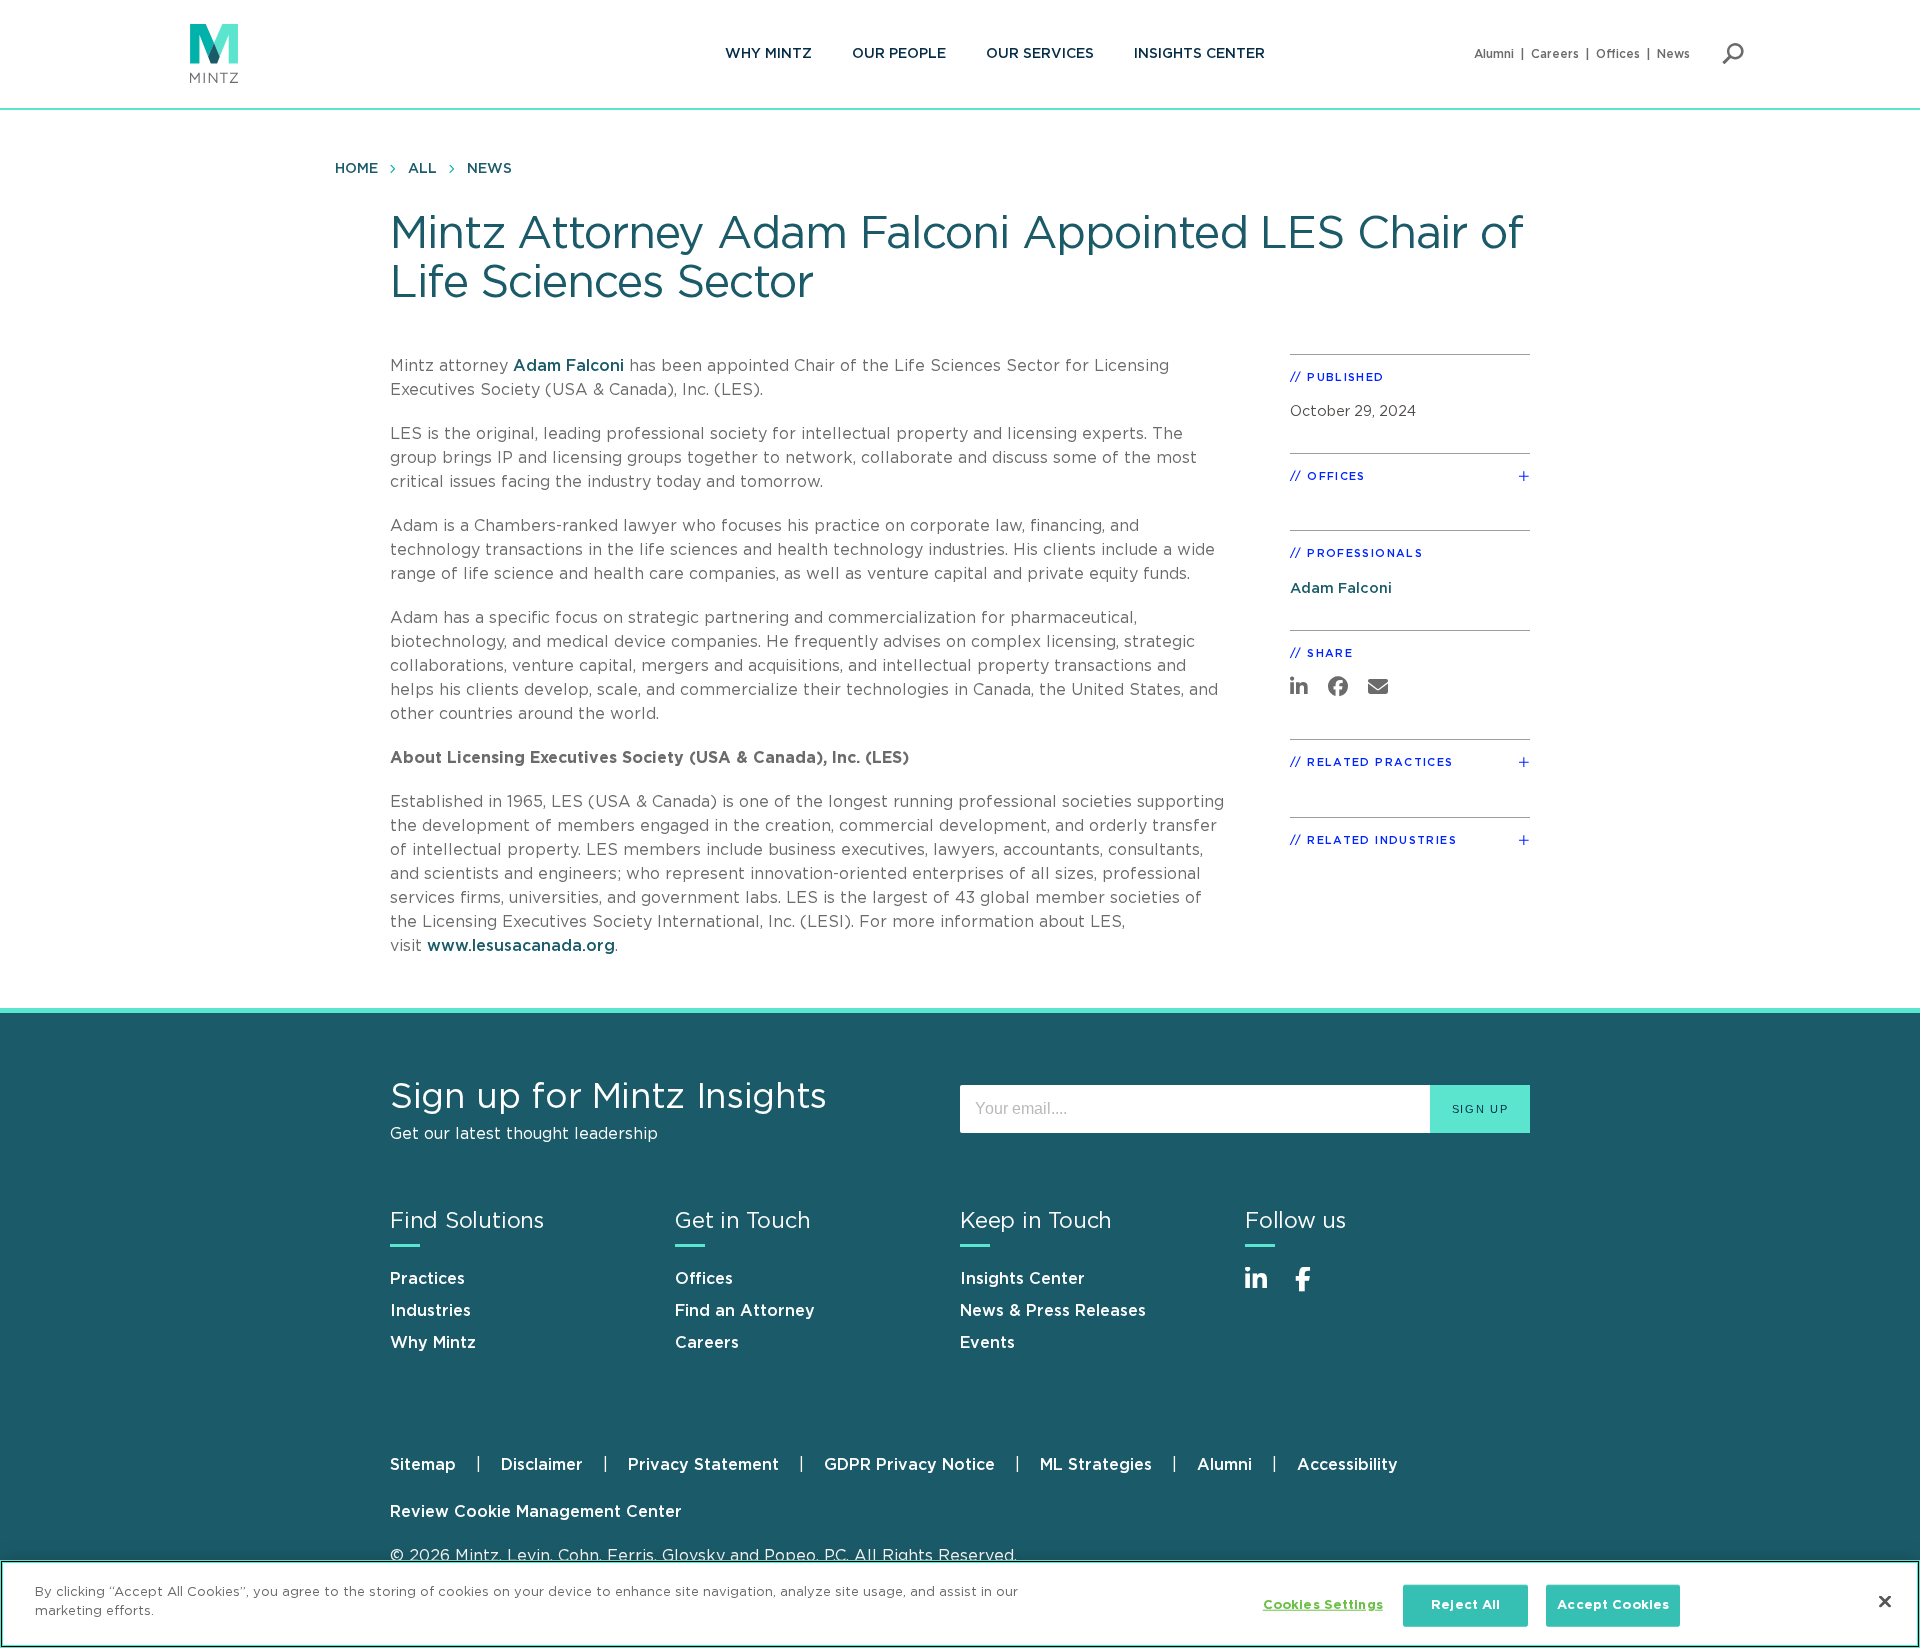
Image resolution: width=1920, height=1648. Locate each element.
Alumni (1494, 54)
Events (987, 1343)
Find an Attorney (745, 1311)
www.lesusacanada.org (521, 946)
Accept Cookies (1613, 1605)
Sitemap (423, 1465)
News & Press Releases (1053, 1311)
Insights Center (1199, 54)
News (1673, 54)
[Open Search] (1733, 54)
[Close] (1885, 1601)
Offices (1618, 54)
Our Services (1040, 54)
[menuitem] (768, 54)
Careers (1555, 54)
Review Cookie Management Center (536, 1512)
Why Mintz (768, 54)
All (422, 169)
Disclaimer (542, 1465)
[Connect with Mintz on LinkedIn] (1265, 1289)
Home (356, 169)
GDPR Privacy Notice (909, 1465)
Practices (427, 1279)
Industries (430, 1311)
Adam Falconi (568, 366)
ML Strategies (1096, 1465)
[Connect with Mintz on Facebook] (1315, 1289)
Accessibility (1347, 1465)
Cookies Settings (1323, 1605)
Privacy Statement (703, 1465)
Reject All (1465, 1605)
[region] (960, 1604)
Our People (899, 54)
